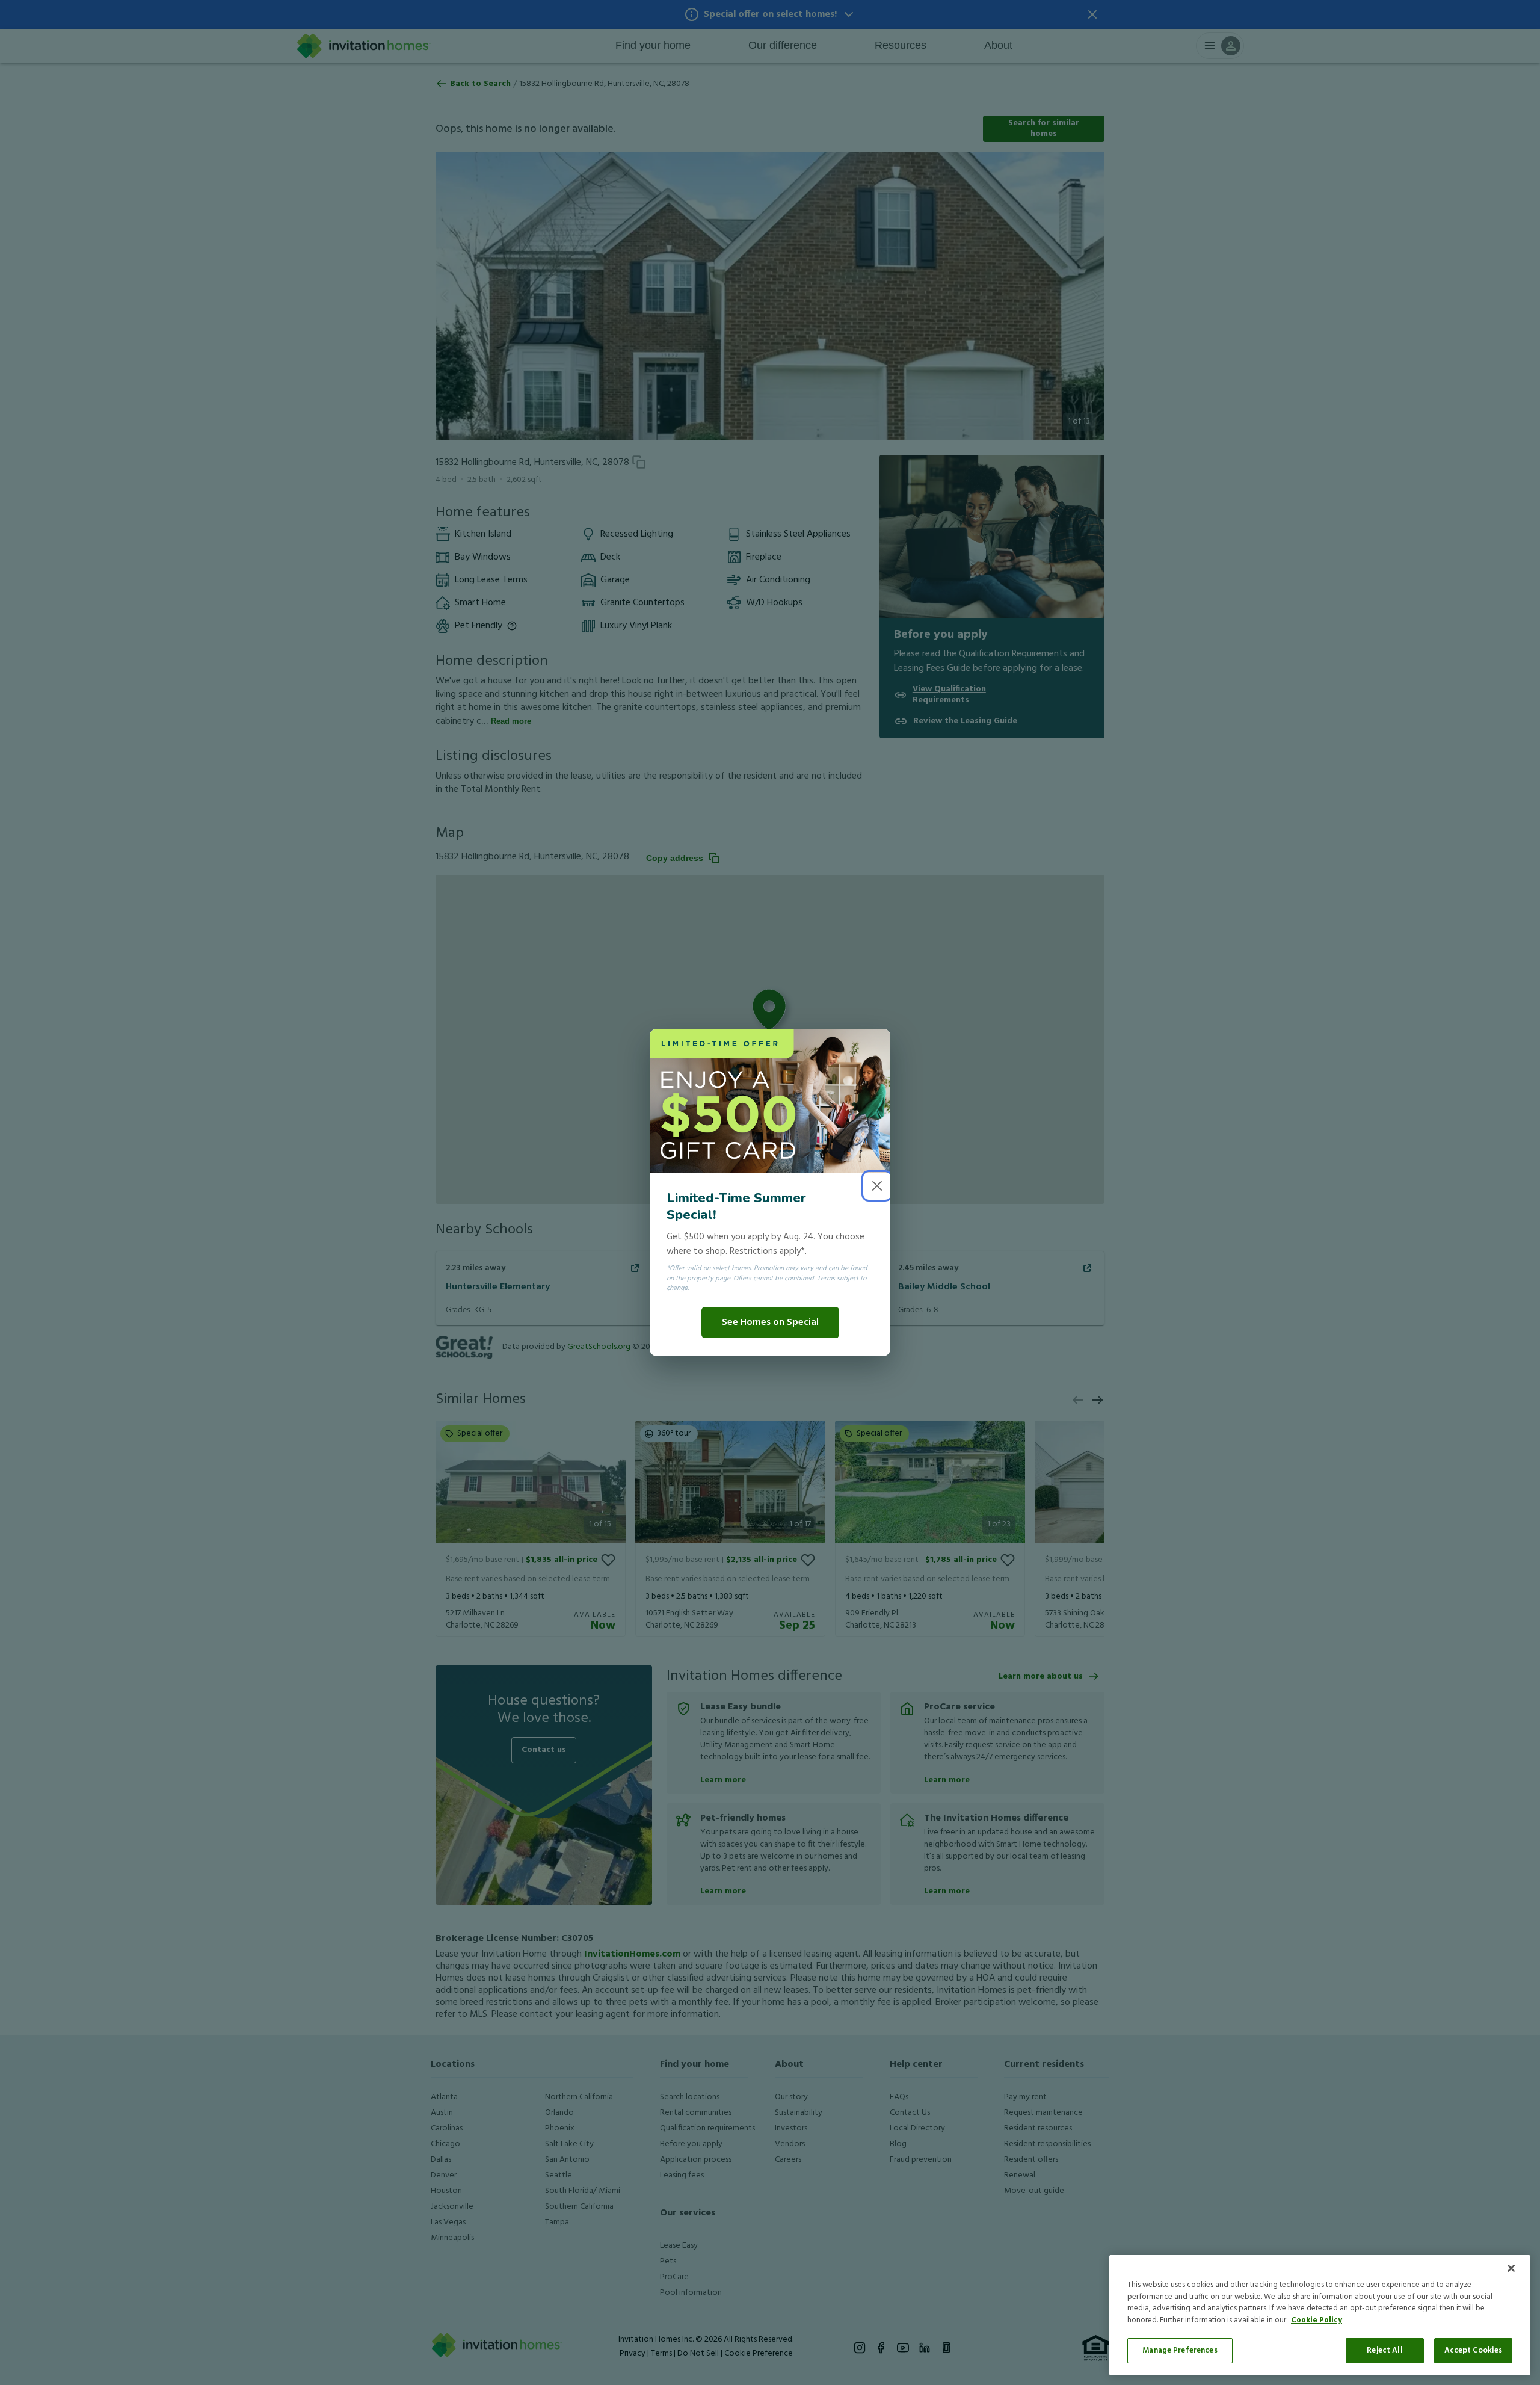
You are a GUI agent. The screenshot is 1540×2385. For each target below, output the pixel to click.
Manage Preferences (1180, 2350)
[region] (1320, 2315)
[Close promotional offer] (877, 1186)
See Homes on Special (770, 1322)
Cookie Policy (1317, 2320)
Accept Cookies (1474, 2350)
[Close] (1511, 2268)
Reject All (1384, 2350)
